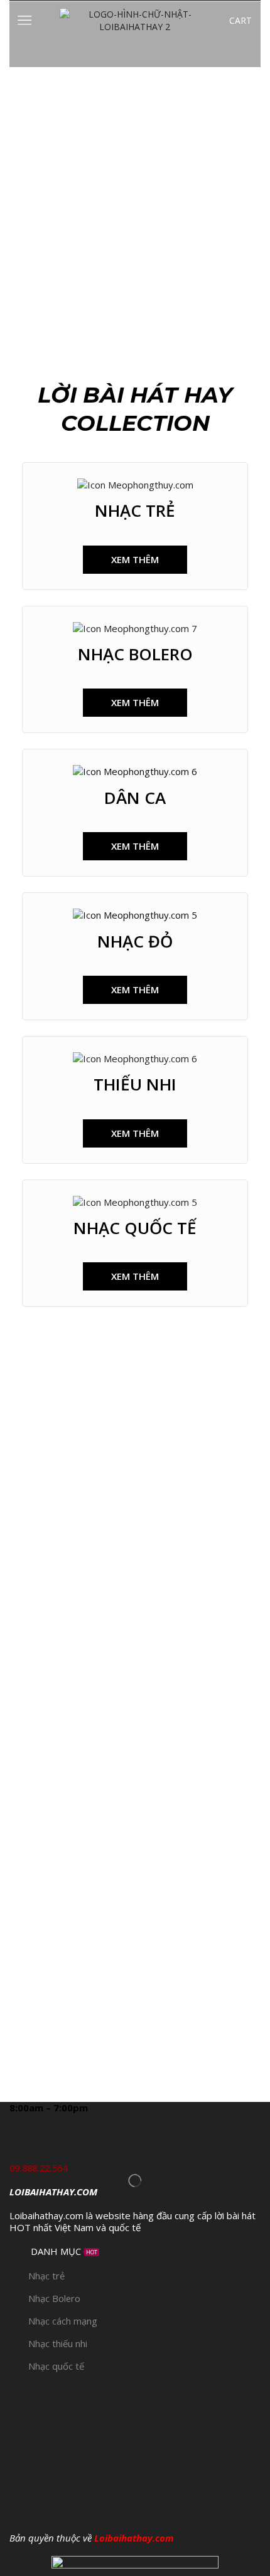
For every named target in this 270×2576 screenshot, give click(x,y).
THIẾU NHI (135, 1084)
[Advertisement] (135, 208)
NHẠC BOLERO (135, 654)
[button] (135, 560)
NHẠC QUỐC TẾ (135, 1228)
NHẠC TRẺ (135, 510)
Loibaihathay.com (134, 2538)
